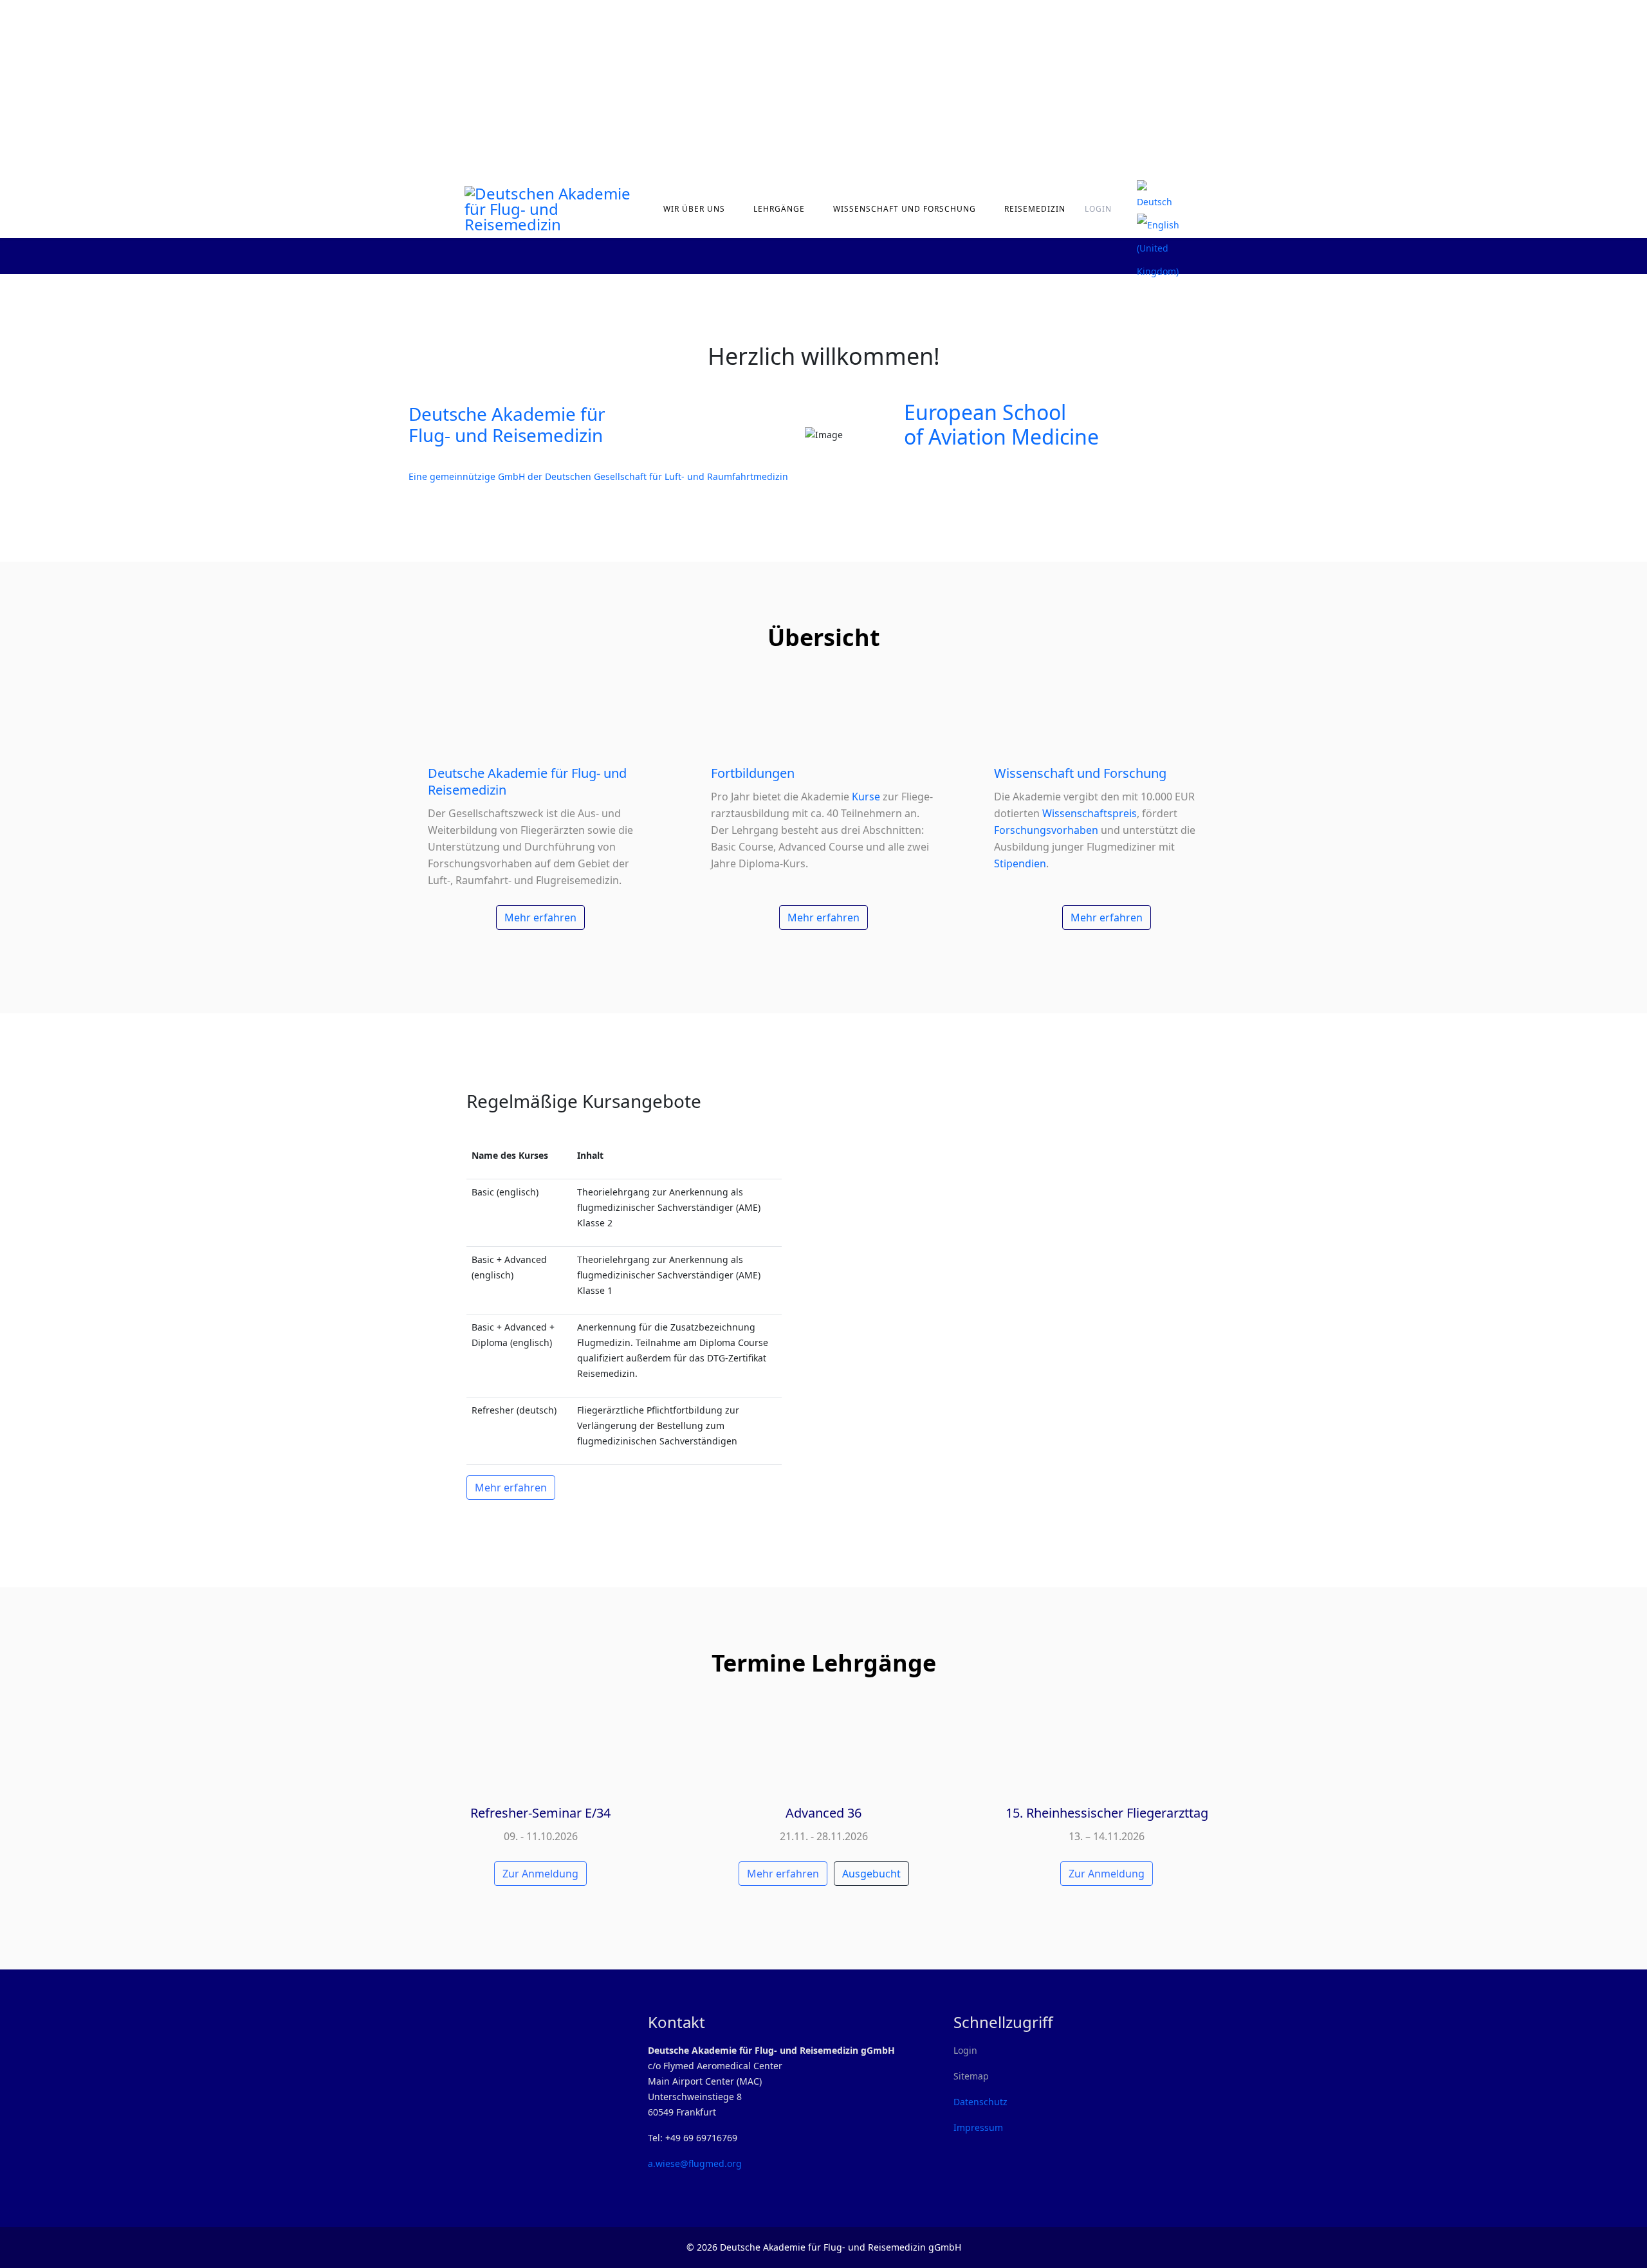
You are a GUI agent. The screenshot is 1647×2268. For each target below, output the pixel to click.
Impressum (978, 2127)
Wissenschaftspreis (1090, 813)
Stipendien (1020, 863)
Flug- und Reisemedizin (506, 435)
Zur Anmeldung (540, 1874)
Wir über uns (694, 209)
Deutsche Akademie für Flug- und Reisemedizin (527, 781)
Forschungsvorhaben (1046, 830)
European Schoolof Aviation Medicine (1001, 424)
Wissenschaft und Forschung (905, 209)
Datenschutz (980, 2102)
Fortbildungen (753, 773)
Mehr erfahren (540, 917)
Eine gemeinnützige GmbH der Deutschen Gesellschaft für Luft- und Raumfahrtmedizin (598, 476)
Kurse (867, 797)
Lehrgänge (779, 209)
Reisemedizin (1035, 209)
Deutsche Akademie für (507, 414)
